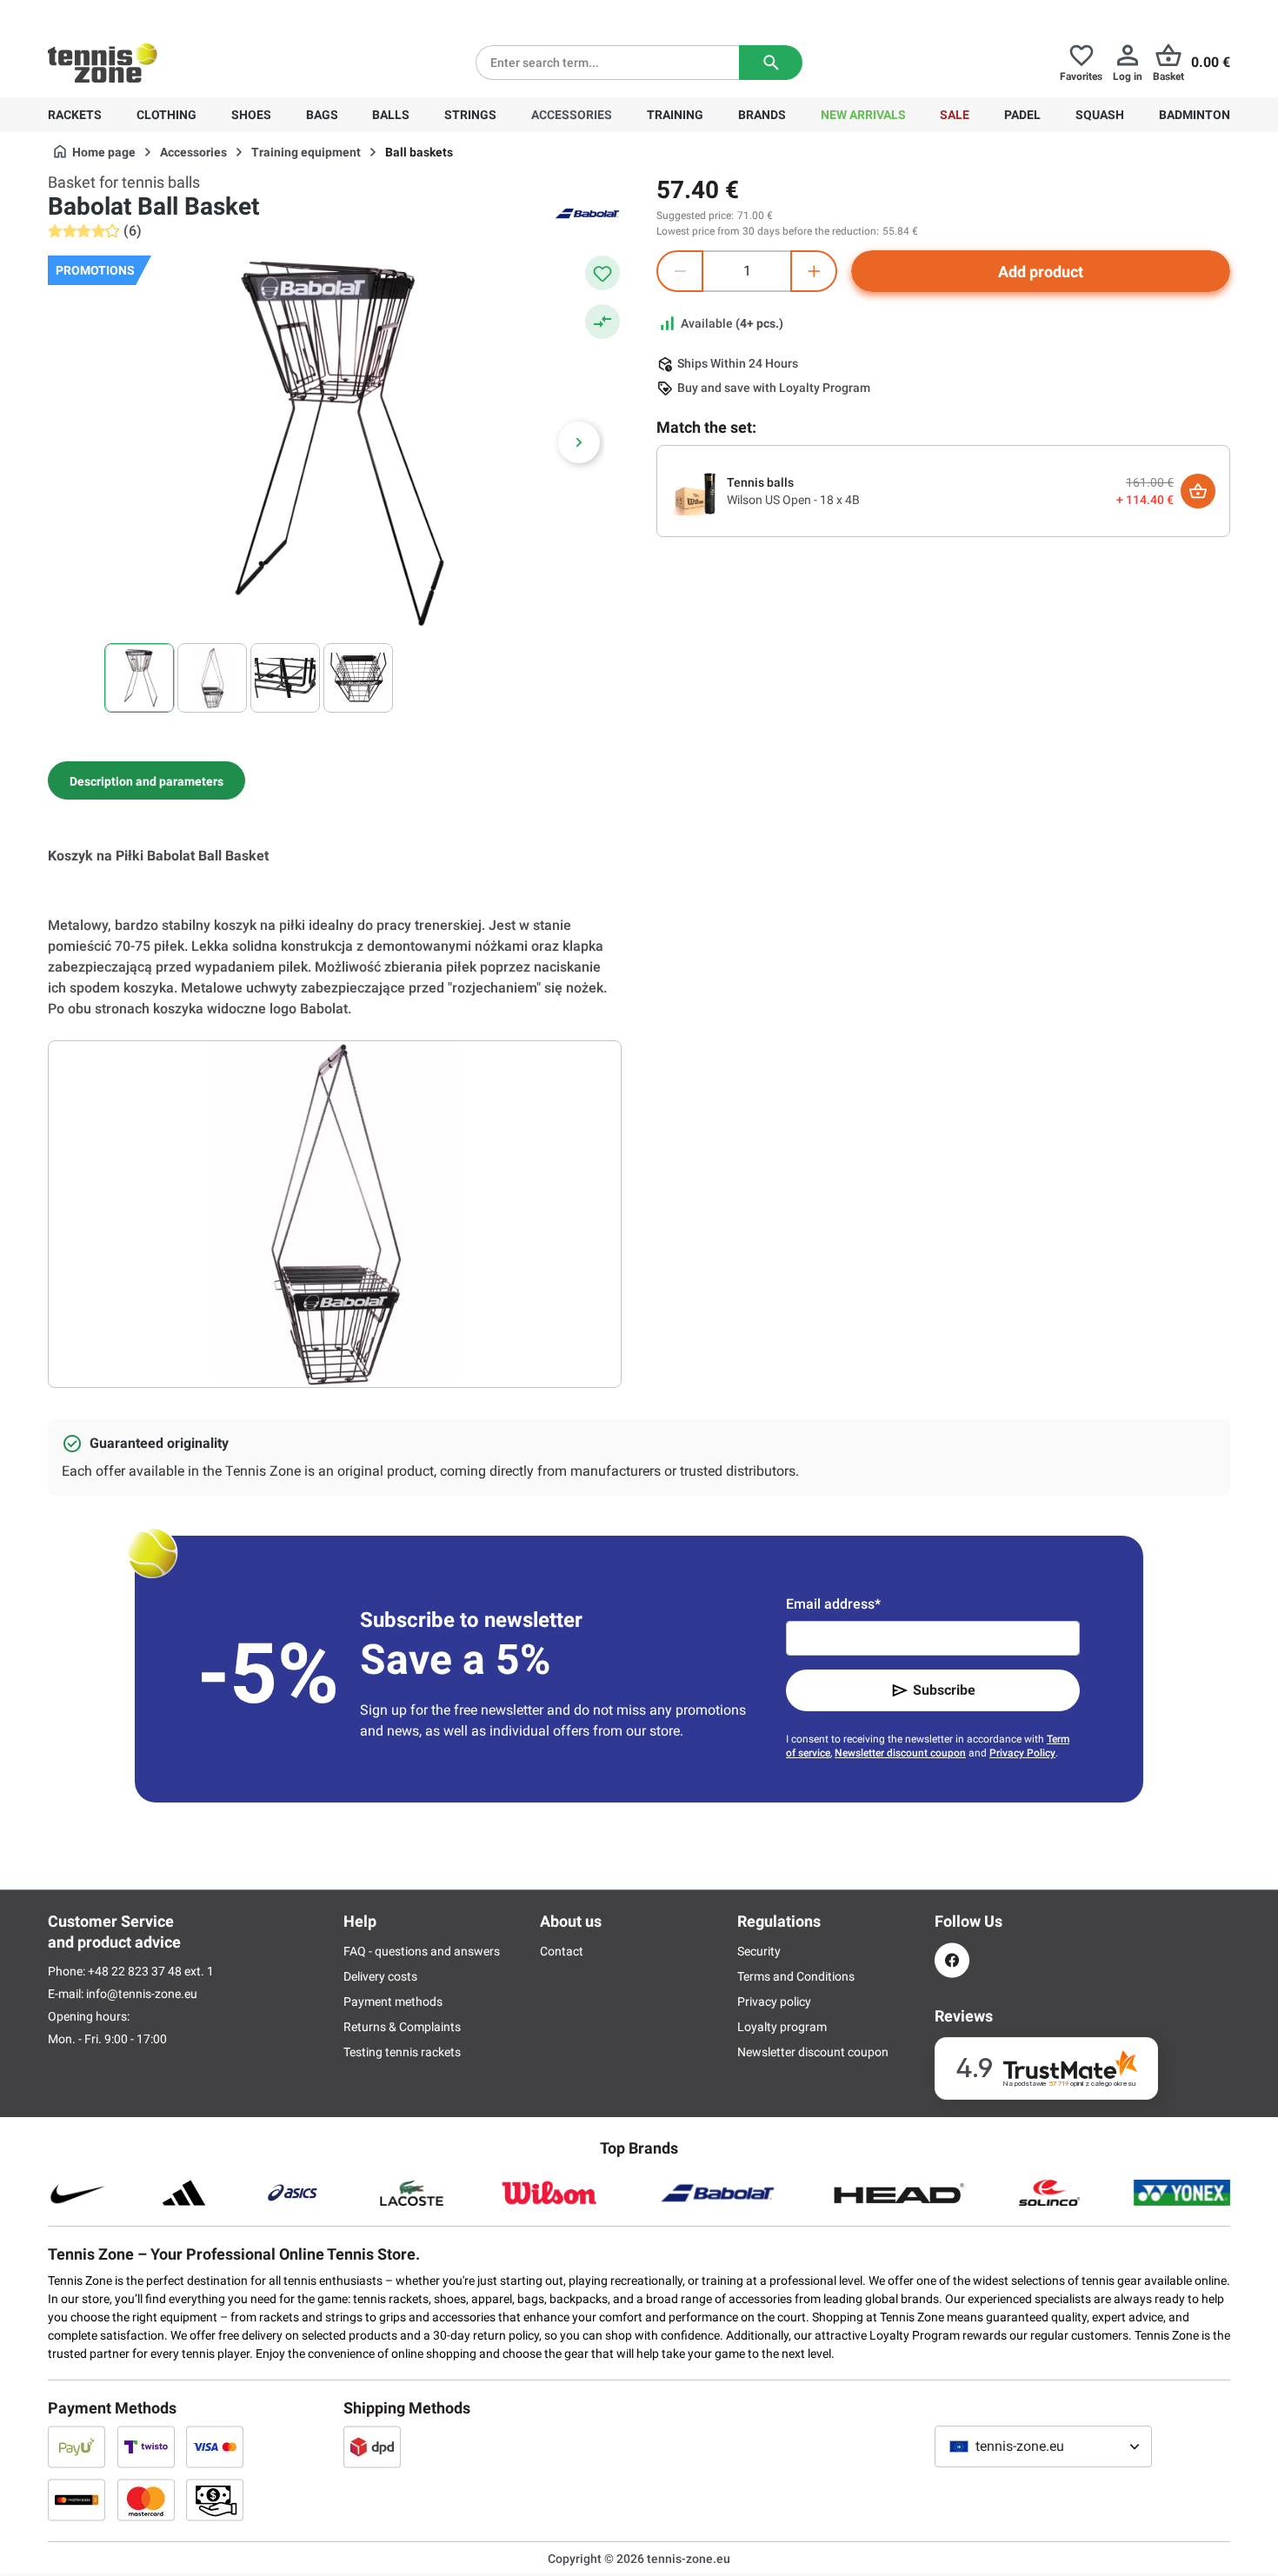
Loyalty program (782, 2027)
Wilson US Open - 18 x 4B (793, 500)
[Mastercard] (146, 2500)
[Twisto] (146, 2447)
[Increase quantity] (814, 271)
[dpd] (372, 2447)
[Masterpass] (77, 2500)
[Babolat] (587, 212)
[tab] (146, 780)
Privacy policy (774, 2002)
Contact (562, 1951)
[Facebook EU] (952, 1960)
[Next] (579, 442)
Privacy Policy (1022, 1753)
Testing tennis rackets (402, 2052)
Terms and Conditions (796, 1976)
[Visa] (215, 2447)
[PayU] (77, 2447)
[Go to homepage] (103, 63)
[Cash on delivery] (215, 2500)
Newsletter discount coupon (900, 1753)
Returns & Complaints (402, 2027)
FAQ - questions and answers (422, 1951)
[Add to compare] (602, 322)
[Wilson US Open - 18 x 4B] (696, 490)
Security (759, 1951)
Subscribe (944, 1690)
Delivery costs (380, 1976)
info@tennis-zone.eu (142, 1994)
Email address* (833, 1604)
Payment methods (393, 2002)
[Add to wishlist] (602, 273)
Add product (1041, 272)
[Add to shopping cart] (1198, 491)
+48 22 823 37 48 (143, 14)
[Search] (771, 63)
